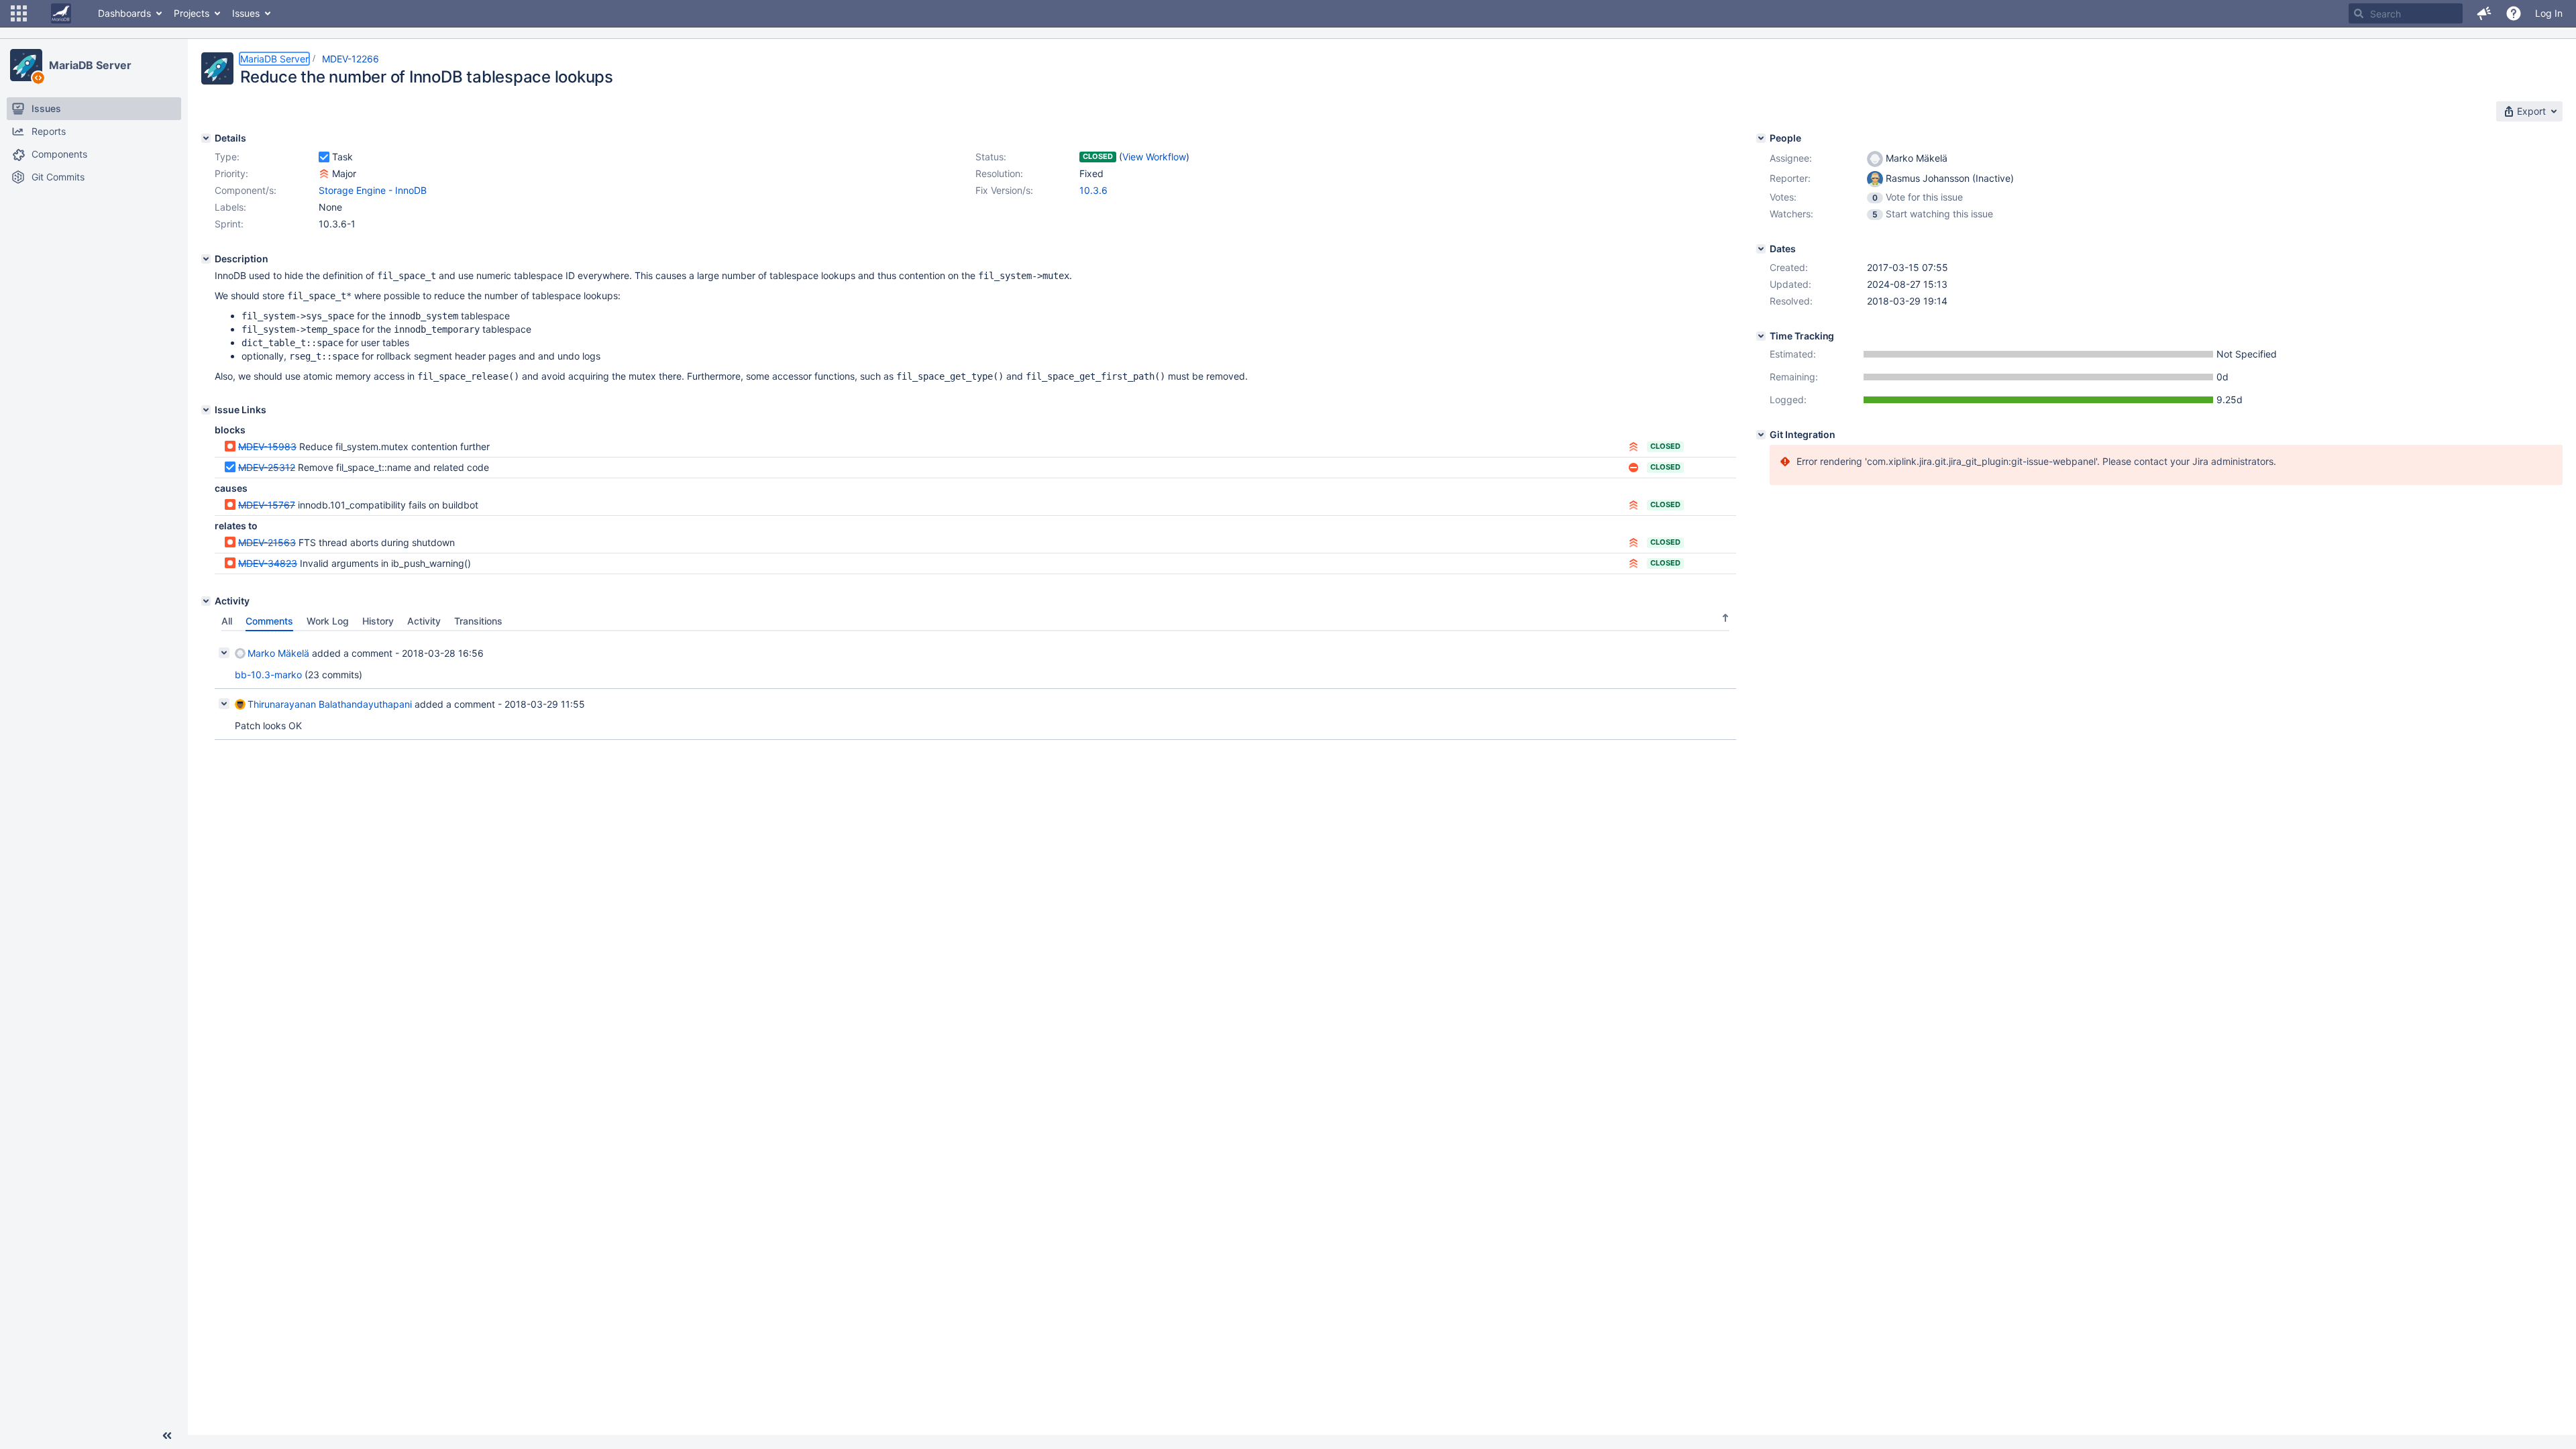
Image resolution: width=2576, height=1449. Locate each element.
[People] (1761, 138)
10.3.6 (1093, 190)
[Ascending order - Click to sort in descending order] (1725, 618)
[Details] (206, 138)
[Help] (2514, 13)
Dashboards (124, 13)
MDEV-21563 (267, 542)
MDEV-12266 (351, 59)
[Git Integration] (1761, 435)
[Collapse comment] (224, 653)
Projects (192, 13)
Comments (269, 621)
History (378, 621)
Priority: (231, 173)
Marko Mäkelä (278, 653)
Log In (2549, 13)
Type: (227, 157)
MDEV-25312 (267, 467)
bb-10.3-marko (268, 675)
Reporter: (1790, 178)
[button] (19, 13)
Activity (424, 621)
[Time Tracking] (1761, 336)
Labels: (230, 207)
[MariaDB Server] (26, 65)
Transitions (478, 621)
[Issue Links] (206, 410)
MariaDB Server (90, 65)
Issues (246, 13)
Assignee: (1791, 158)
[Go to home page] (61, 13)
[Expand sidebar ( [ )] (167, 1436)
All (227, 621)
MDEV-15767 (267, 505)
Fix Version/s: (1004, 190)
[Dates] (1761, 249)
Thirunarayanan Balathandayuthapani (330, 704)
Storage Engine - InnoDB (373, 190)
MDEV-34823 (268, 563)
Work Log (328, 621)
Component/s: (246, 190)
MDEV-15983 (267, 446)
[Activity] (206, 601)
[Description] (206, 259)
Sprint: (229, 224)
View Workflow (1154, 157)
